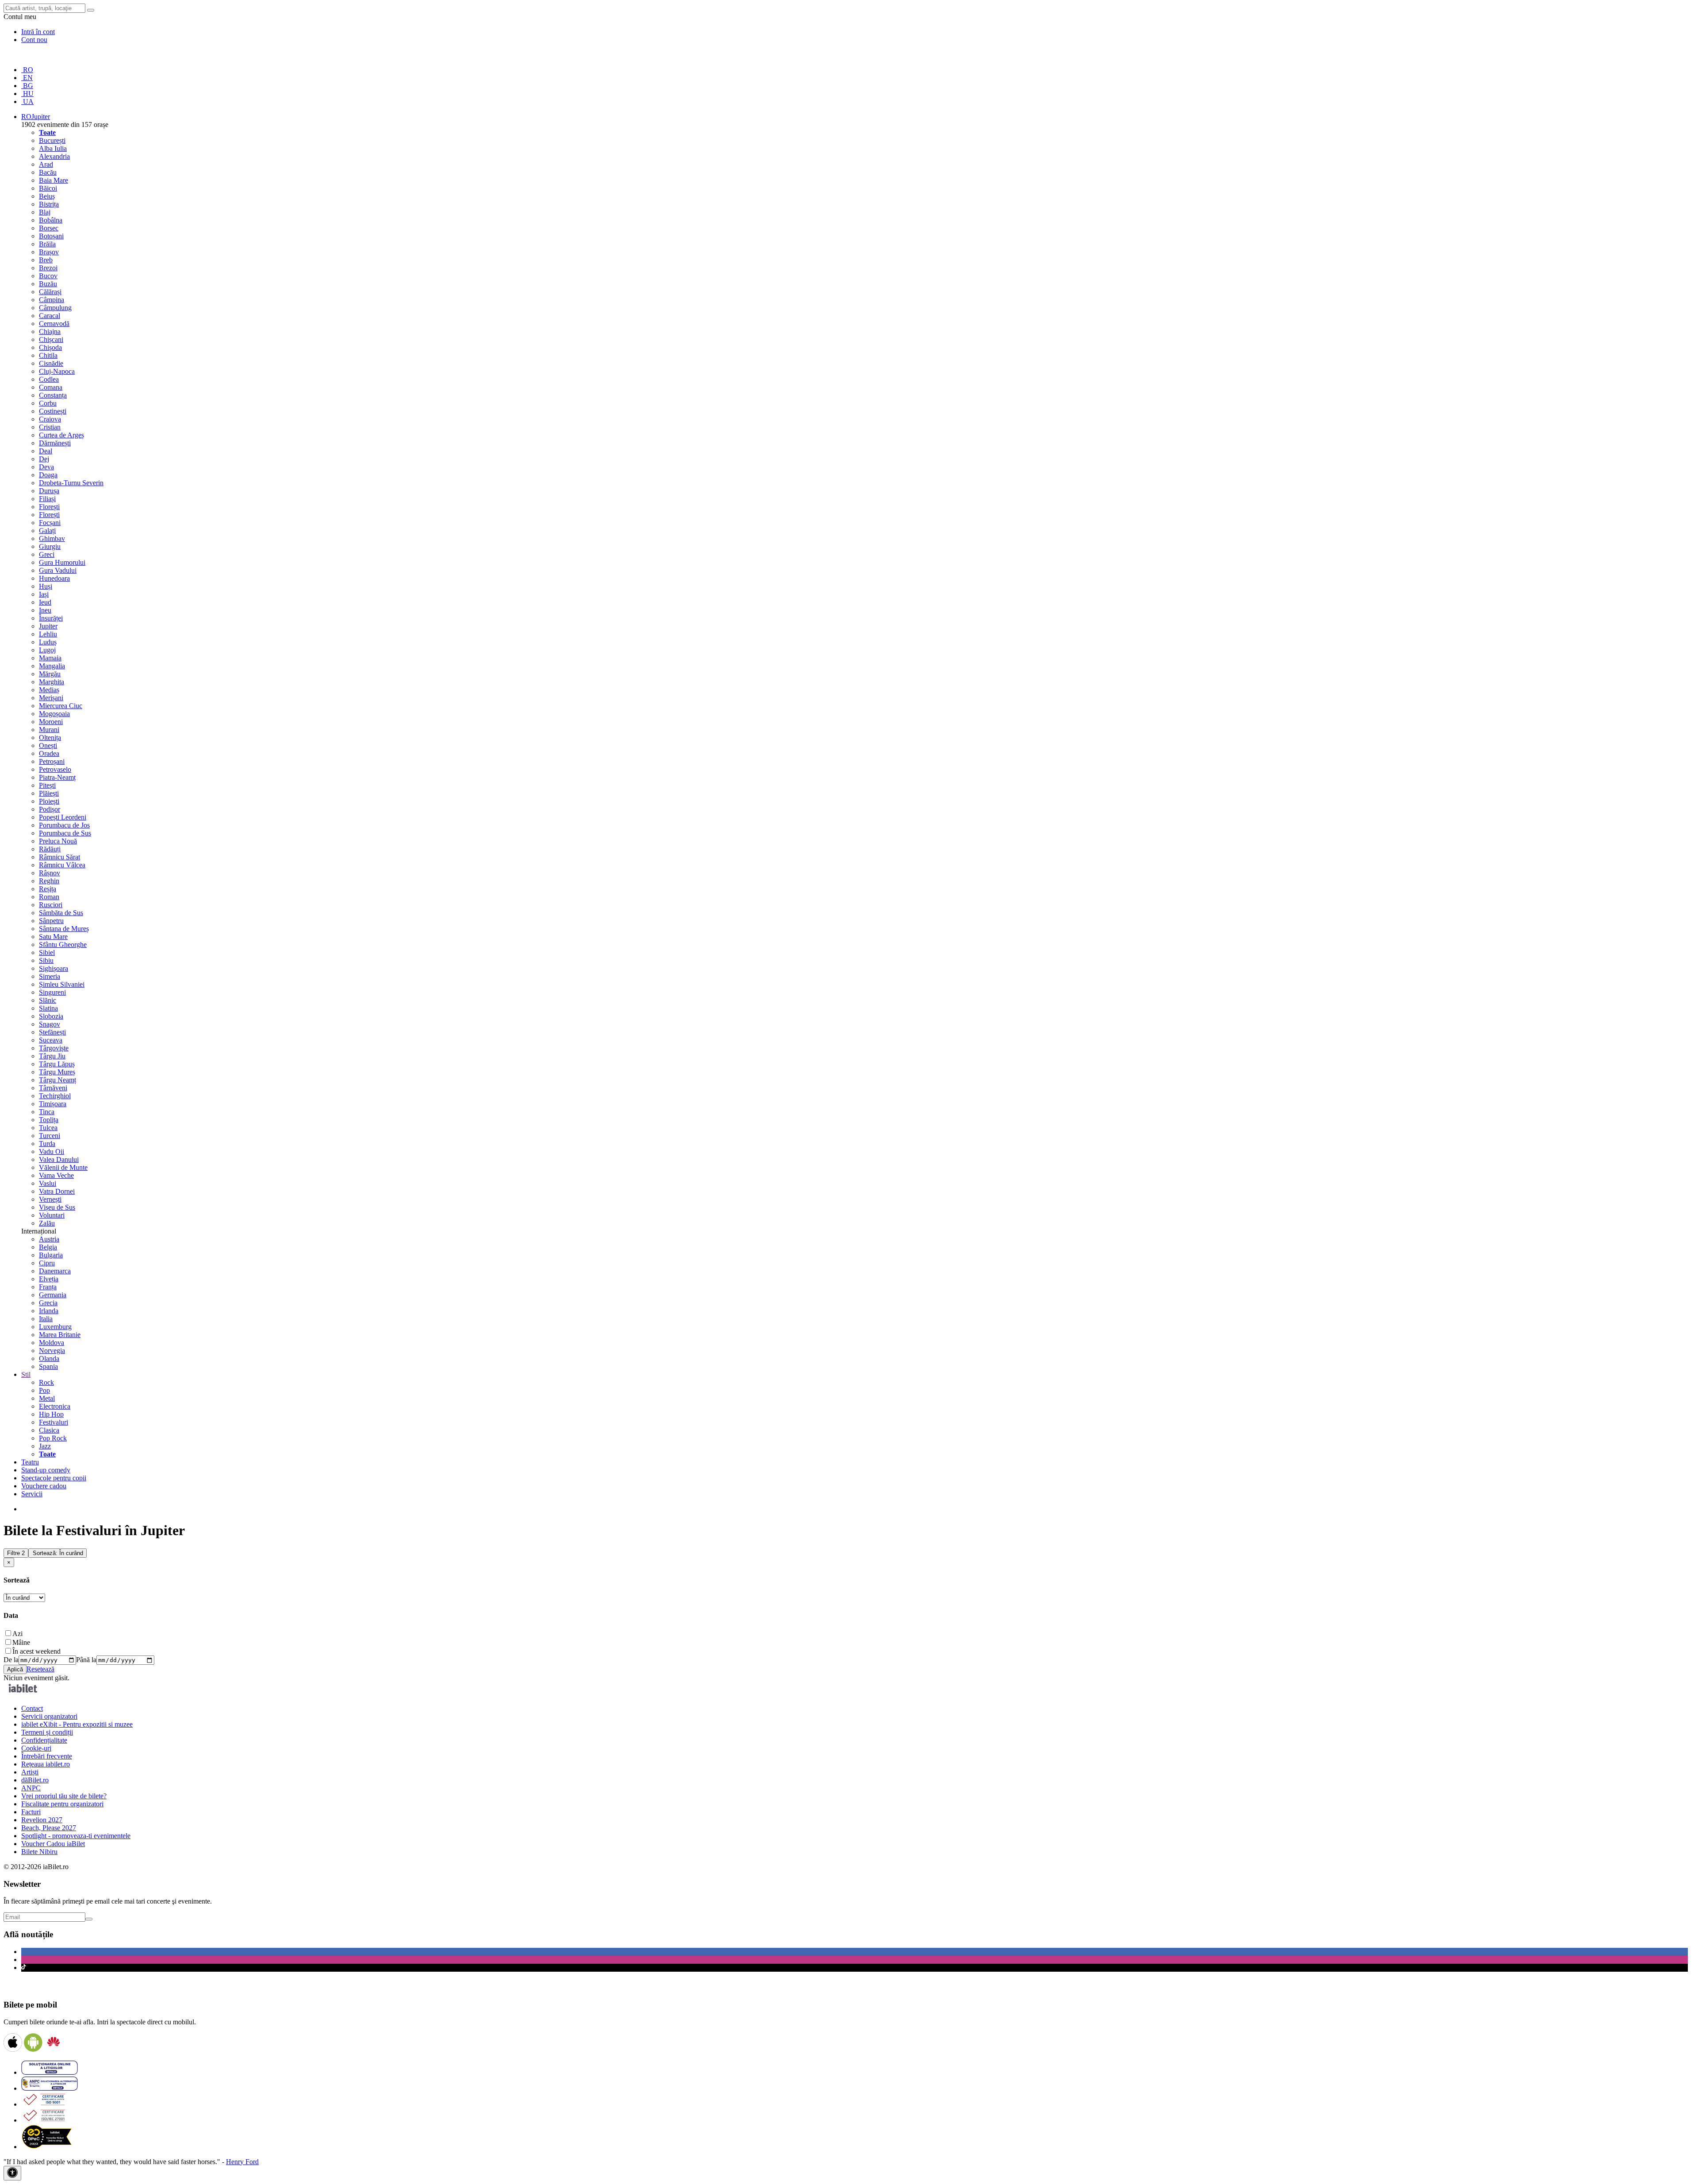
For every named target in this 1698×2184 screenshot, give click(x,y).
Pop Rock (53, 1438)
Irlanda (49, 1311)
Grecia (48, 1303)
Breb (46, 260)
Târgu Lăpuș (57, 1064)
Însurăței (51, 618)
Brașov (49, 252)
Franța (48, 1287)
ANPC (31, 1788)
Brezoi (48, 268)
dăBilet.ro (35, 1780)
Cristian (50, 427)
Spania (48, 1366)
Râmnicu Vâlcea (62, 865)
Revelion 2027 (42, 1820)
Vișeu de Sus (57, 1207)
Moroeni (51, 722)
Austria (49, 1239)
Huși (46, 586)
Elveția (49, 1279)
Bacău (48, 172)
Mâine (21, 1642)
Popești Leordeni (63, 817)
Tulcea (48, 1128)
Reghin (49, 881)
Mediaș (49, 690)
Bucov (48, 276)
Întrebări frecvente (47, 1756)
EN (27, 78)
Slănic (48, 1000)
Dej (44, 459)
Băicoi (48, 188)
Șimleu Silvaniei (62, 984)
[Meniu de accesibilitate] (12, 2173)
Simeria (50, 976)
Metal (47, 1398)
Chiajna (50, 331)
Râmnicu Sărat (59, 857)
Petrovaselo (55, 769)
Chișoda (50, 347)
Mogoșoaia (54, 714)
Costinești (53, 411)
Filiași (47, 499)
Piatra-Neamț (57, 777)
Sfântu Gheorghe (63, 944)
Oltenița (50, 738)
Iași (44, 594)
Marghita (52, 682)
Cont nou (34, 40)
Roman (49, 897)
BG (27, 86)
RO (27, 70)
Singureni (52, 992)
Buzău (48, 284)
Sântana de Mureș (64, 929)
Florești (49, 507)
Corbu (48, 403)
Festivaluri (54, 1422)
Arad (46, 164)
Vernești (50, 1199)
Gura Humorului (62, 562)
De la (11, 1660)
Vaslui (48, 1183)
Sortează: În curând (58, 1553)
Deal (46, 451)
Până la (86, 1660)
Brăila (47, 244)
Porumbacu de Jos (64, 825)
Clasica (49, 1430)
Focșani (50, 523)
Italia (46, 1319)
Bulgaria (51, 1255)
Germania (53, 1295)
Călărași (50, 292)
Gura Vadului (58, 570)
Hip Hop (51, 1414)
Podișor (50, 809)
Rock (46, 1382)
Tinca (47, 1112)
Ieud (45, 602)
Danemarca (55, 1271)
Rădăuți (50, 849)
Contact (32, 1708)
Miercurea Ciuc (61, 706)
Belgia (48, 1247)
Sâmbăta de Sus (61, 913)
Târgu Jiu (52, 1056)
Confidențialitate (44, 1740)
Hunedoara (54, 578)
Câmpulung (55, 308)
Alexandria (54, 156)
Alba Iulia (53, 148)
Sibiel (47, 952)
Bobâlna (51, 220)
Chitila (48, 355)
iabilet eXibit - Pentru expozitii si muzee (77, 1724)
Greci (47, 554)
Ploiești (49, 801)
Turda (47, 1144)
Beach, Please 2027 (49, 1828)
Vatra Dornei (57, 1191)
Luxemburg (55, 1327)
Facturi (31, 1812)
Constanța (53, 395)
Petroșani (52, 761)
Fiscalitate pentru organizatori (62, 1804)
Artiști (30, 1772)
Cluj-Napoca (57, 371)
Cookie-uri (36, 1748)
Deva (46, 467)
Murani (49, 730)
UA (27, 102)
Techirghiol (55, 1096)
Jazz (45, 1446)
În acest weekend (36, 1651)
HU (27, 94)
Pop (44, 1390)
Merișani (51, 698)
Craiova (50, 419)
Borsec (49, 228)
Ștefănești (52, 1032)
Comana (51, 387)
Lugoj (47, 650)
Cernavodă (54, 324)
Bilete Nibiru (39, 1852)
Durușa (49, 491)
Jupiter (48, 626)
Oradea (49, 753)
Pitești (47, 785)
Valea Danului (59, 1159)
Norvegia (52, 1351)
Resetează (40, 1669)
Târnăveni (53, 1088)
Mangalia (52, 666)
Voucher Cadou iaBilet (53, 1844)
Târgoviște (54, 1048)
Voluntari (52, 1215)
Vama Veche (56, 1175)
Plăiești (49, 793)
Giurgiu (50, 546)
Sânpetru (51, 921)
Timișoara (53, 1104)
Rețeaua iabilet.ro (46, 1764)
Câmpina (52, 300)
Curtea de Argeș (61, 435)
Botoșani (51, 236)
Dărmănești (55, 443)
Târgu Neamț (57, 1080)
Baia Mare (54, 180)
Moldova (52, 1343)
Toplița (49, 1120)
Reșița (48, 889)
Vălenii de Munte (63, 1167)
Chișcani (51, 339)
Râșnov (50, 873)
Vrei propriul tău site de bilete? (64, 1796)
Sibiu (46, 960)
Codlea (49, 379)
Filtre (16, 1553)
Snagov (50, 1024)
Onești (48, 745)
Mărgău (50, 674)
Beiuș (47, 196)
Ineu (45, 610)
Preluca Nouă (58, 841)
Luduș (48, 642)
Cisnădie (51, 363)
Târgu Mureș (57, 1072)
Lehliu (48, 634)
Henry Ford (242, 2162)
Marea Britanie (60, 1335)
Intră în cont (38, 32)
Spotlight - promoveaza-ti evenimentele (76, 1836)
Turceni (50, 1136)
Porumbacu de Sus (65, 833)
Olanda (49, 1358)
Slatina (48, 1008)
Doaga (48, 475)
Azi (17, 1634)
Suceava (51, 1040)
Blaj (45, 212)
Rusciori (51, 905)
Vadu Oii (52, 1151)
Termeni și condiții (47, 1732)
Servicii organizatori (49, 1716)
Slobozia (51, 1016)
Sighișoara (54, 968)
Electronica (55, 1406)
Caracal (50, 316)
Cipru (47, 1263)
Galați (47, 531)
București (52, 140)
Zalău (47, 1223)
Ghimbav (52, 538)
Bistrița (49, 204)
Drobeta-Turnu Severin (71, 483)
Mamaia (50, 658)
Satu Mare (53, 937)
